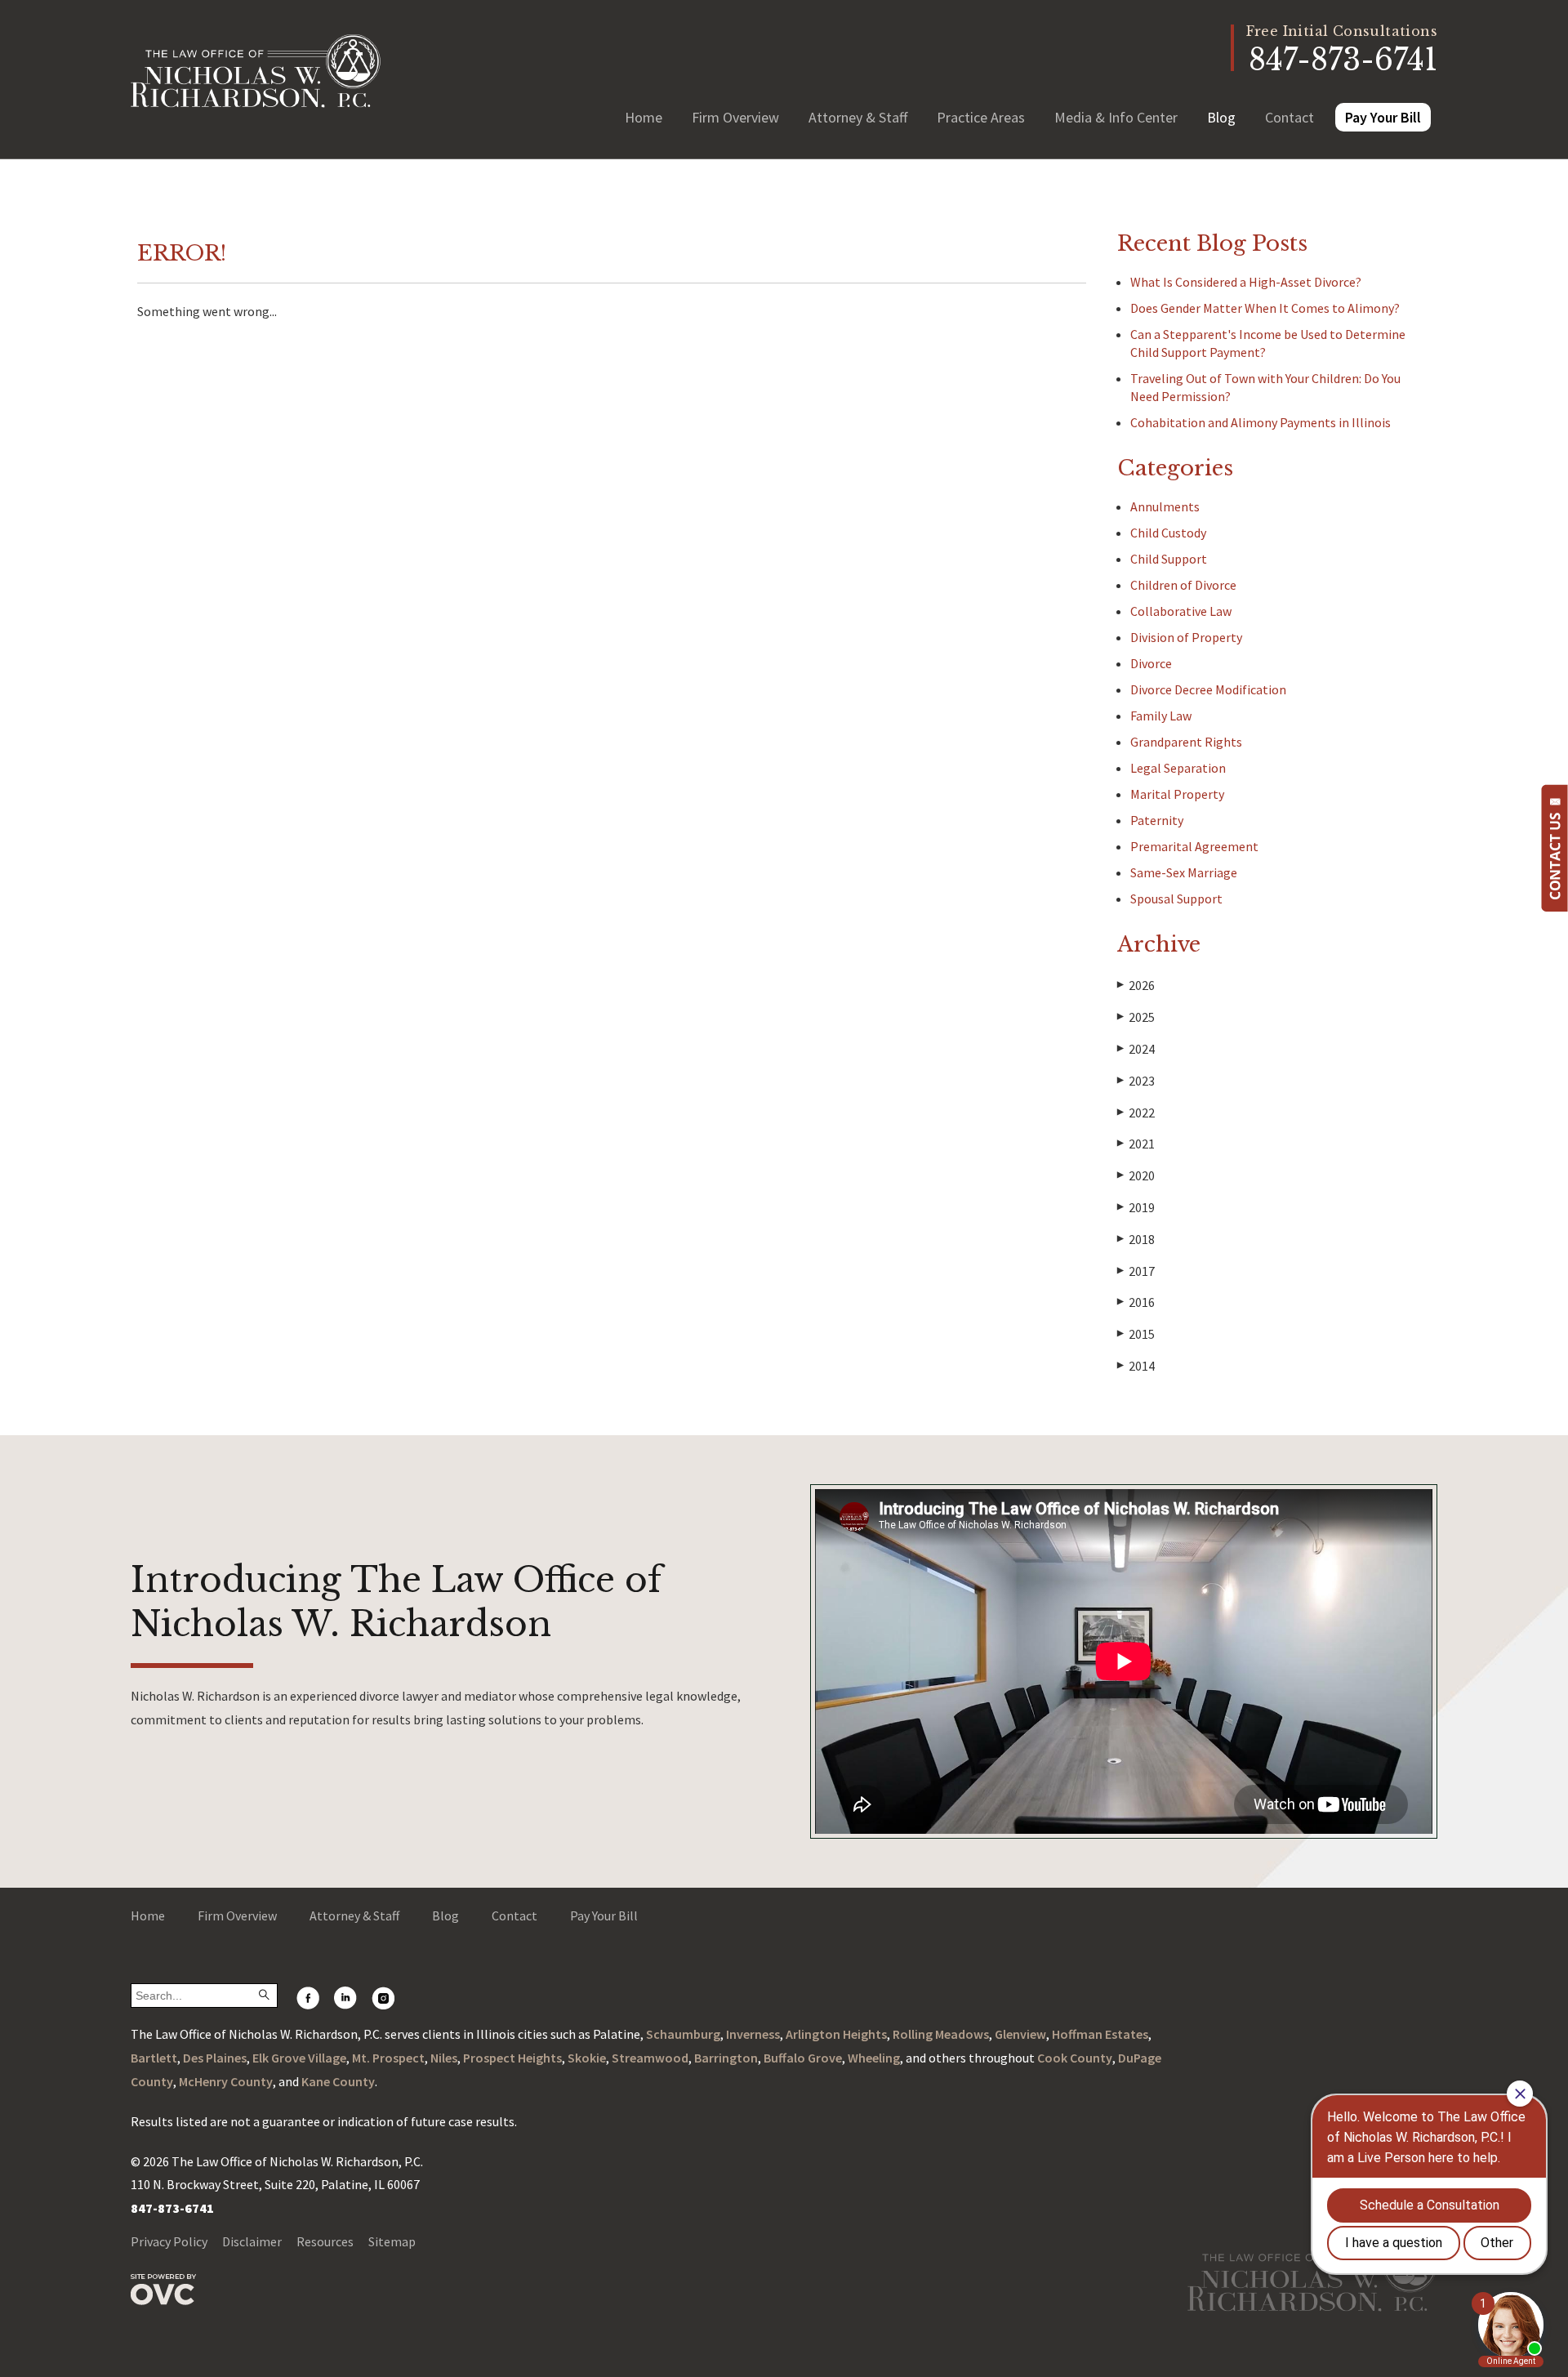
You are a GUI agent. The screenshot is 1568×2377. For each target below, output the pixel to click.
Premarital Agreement (1194, 846)
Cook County (1075, 2058)
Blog (1221, 117)
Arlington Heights (836, 2034)
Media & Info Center (1116, 117)
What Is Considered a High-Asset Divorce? (1247, 282)
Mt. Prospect (388, 2058)
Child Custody (1168, 533)
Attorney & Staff (858, 117)
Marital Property (1177, 794)
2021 (1136, 1144)
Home (644, 117)
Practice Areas (981, 117)
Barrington (726, 2058)
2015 (1136, 1334)
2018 (1136, 1239)
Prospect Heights (512, 2058)
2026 (1136, 985)
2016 (1136, 1302)
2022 (1136, 1113)
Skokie (587, 2058)
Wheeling (874, 2058)
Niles (444, 2058)
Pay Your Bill (1383, 117)
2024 (1136, 1049)
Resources (325, 2241)
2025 (1136, 1017)
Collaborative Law (1181, 611)
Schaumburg (683, 2034)
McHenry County (226, 2081)
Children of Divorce (1183, 585)
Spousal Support (1176, 899)
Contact (1290, 117)
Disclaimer (252, 2241)
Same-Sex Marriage (1184, 872)
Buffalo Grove (803, 2058)
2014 (1136, 1366)
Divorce (1151, 663)
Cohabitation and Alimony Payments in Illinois (1261, 422)
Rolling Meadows (941, 2034)
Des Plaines (215, 2058)
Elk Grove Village (299, 2058)
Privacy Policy (169, 2241)
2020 (1136, 1175)
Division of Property (1186, 637)
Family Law (1161, 716)
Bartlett (154, 2058)
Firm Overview (735, 117)
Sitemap (392, 2241)
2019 (1136, 1207)
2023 (1136, 1081)
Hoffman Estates (1100, 2034)
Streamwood (650, 2058)
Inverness (753, 2034)
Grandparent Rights (1186, 742)
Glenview (1020, 2034)
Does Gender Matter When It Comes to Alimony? (1265, 308)
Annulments (1165, 506)
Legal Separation (1178, 768)
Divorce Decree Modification (1208, 689)
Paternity (1157, 820)
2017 (1136, 1271)
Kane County (338, 2081)
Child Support (1169, 559)
